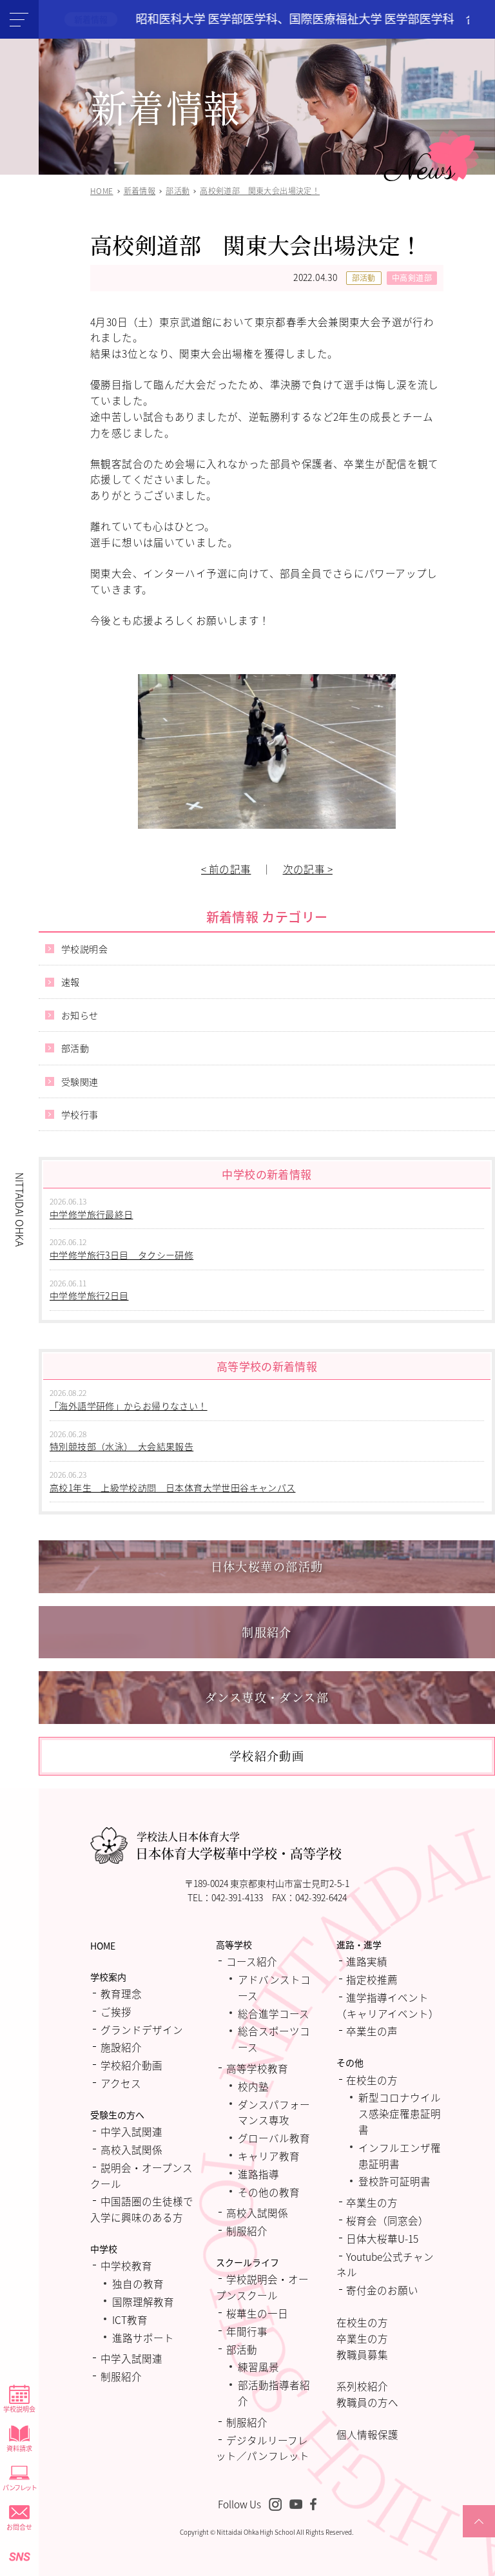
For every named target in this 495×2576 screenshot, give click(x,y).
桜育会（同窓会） (387, 2220)
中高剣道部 (412, 277)
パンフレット (19, 2487)
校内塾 (253, 2086)
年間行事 (247, 2331)
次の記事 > (308, 869)
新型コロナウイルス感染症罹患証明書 (400, 2113)
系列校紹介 (362, 2386)
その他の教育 (269, 2192)
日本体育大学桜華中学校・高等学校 (238, 1846)
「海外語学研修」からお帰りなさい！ (129, 1406)
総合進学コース (274, 2013)
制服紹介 (121, 2376)
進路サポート (143, 2338)
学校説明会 (19, 2409)
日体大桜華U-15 (382, 2238)
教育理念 (121, 1993)
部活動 (364, 277)
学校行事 (80, 1114)
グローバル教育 (274, 2138)
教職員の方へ (367, 2402)
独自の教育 (138, 2283)
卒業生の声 (372, 2031)
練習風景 (258, 2367)
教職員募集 (362, 2354)
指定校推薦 (372, 1979)
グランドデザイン (142, 2029)
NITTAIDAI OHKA (20, 1209)
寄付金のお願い (382, 2290)
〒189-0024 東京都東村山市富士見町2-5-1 (267, 1883)
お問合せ (19, 2527)
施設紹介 (121, 2047)
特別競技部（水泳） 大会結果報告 (121, 1446)
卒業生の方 (372, 2202)
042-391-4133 (237, 1897)
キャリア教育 (269, 2156)
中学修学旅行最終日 (92, 1214)
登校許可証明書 (394, 2181)
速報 (71, 982)
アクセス (121, 2083)
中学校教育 (126, 2265)
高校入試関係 (131, 2149)
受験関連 (80, 1081)
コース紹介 (252, 1961)
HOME (103, 1946)
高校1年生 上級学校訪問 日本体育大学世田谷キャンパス (172, 1487)
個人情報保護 (367, 2434)
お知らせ (80, 1015)
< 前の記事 (226, 869)
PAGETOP (479, 2537)
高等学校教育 (257, 2068)
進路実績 (367, 1961)
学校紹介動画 (131, 2065)
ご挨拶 (116, 2011)
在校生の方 (372, 2080)
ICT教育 (130, 2319)
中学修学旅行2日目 (89, 1295)
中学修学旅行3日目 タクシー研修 (121, 1255)
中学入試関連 (131, 2131)
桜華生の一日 (257, 2313)
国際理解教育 (143, 2301)
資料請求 (19, 2448)
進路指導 (258, 2174)
